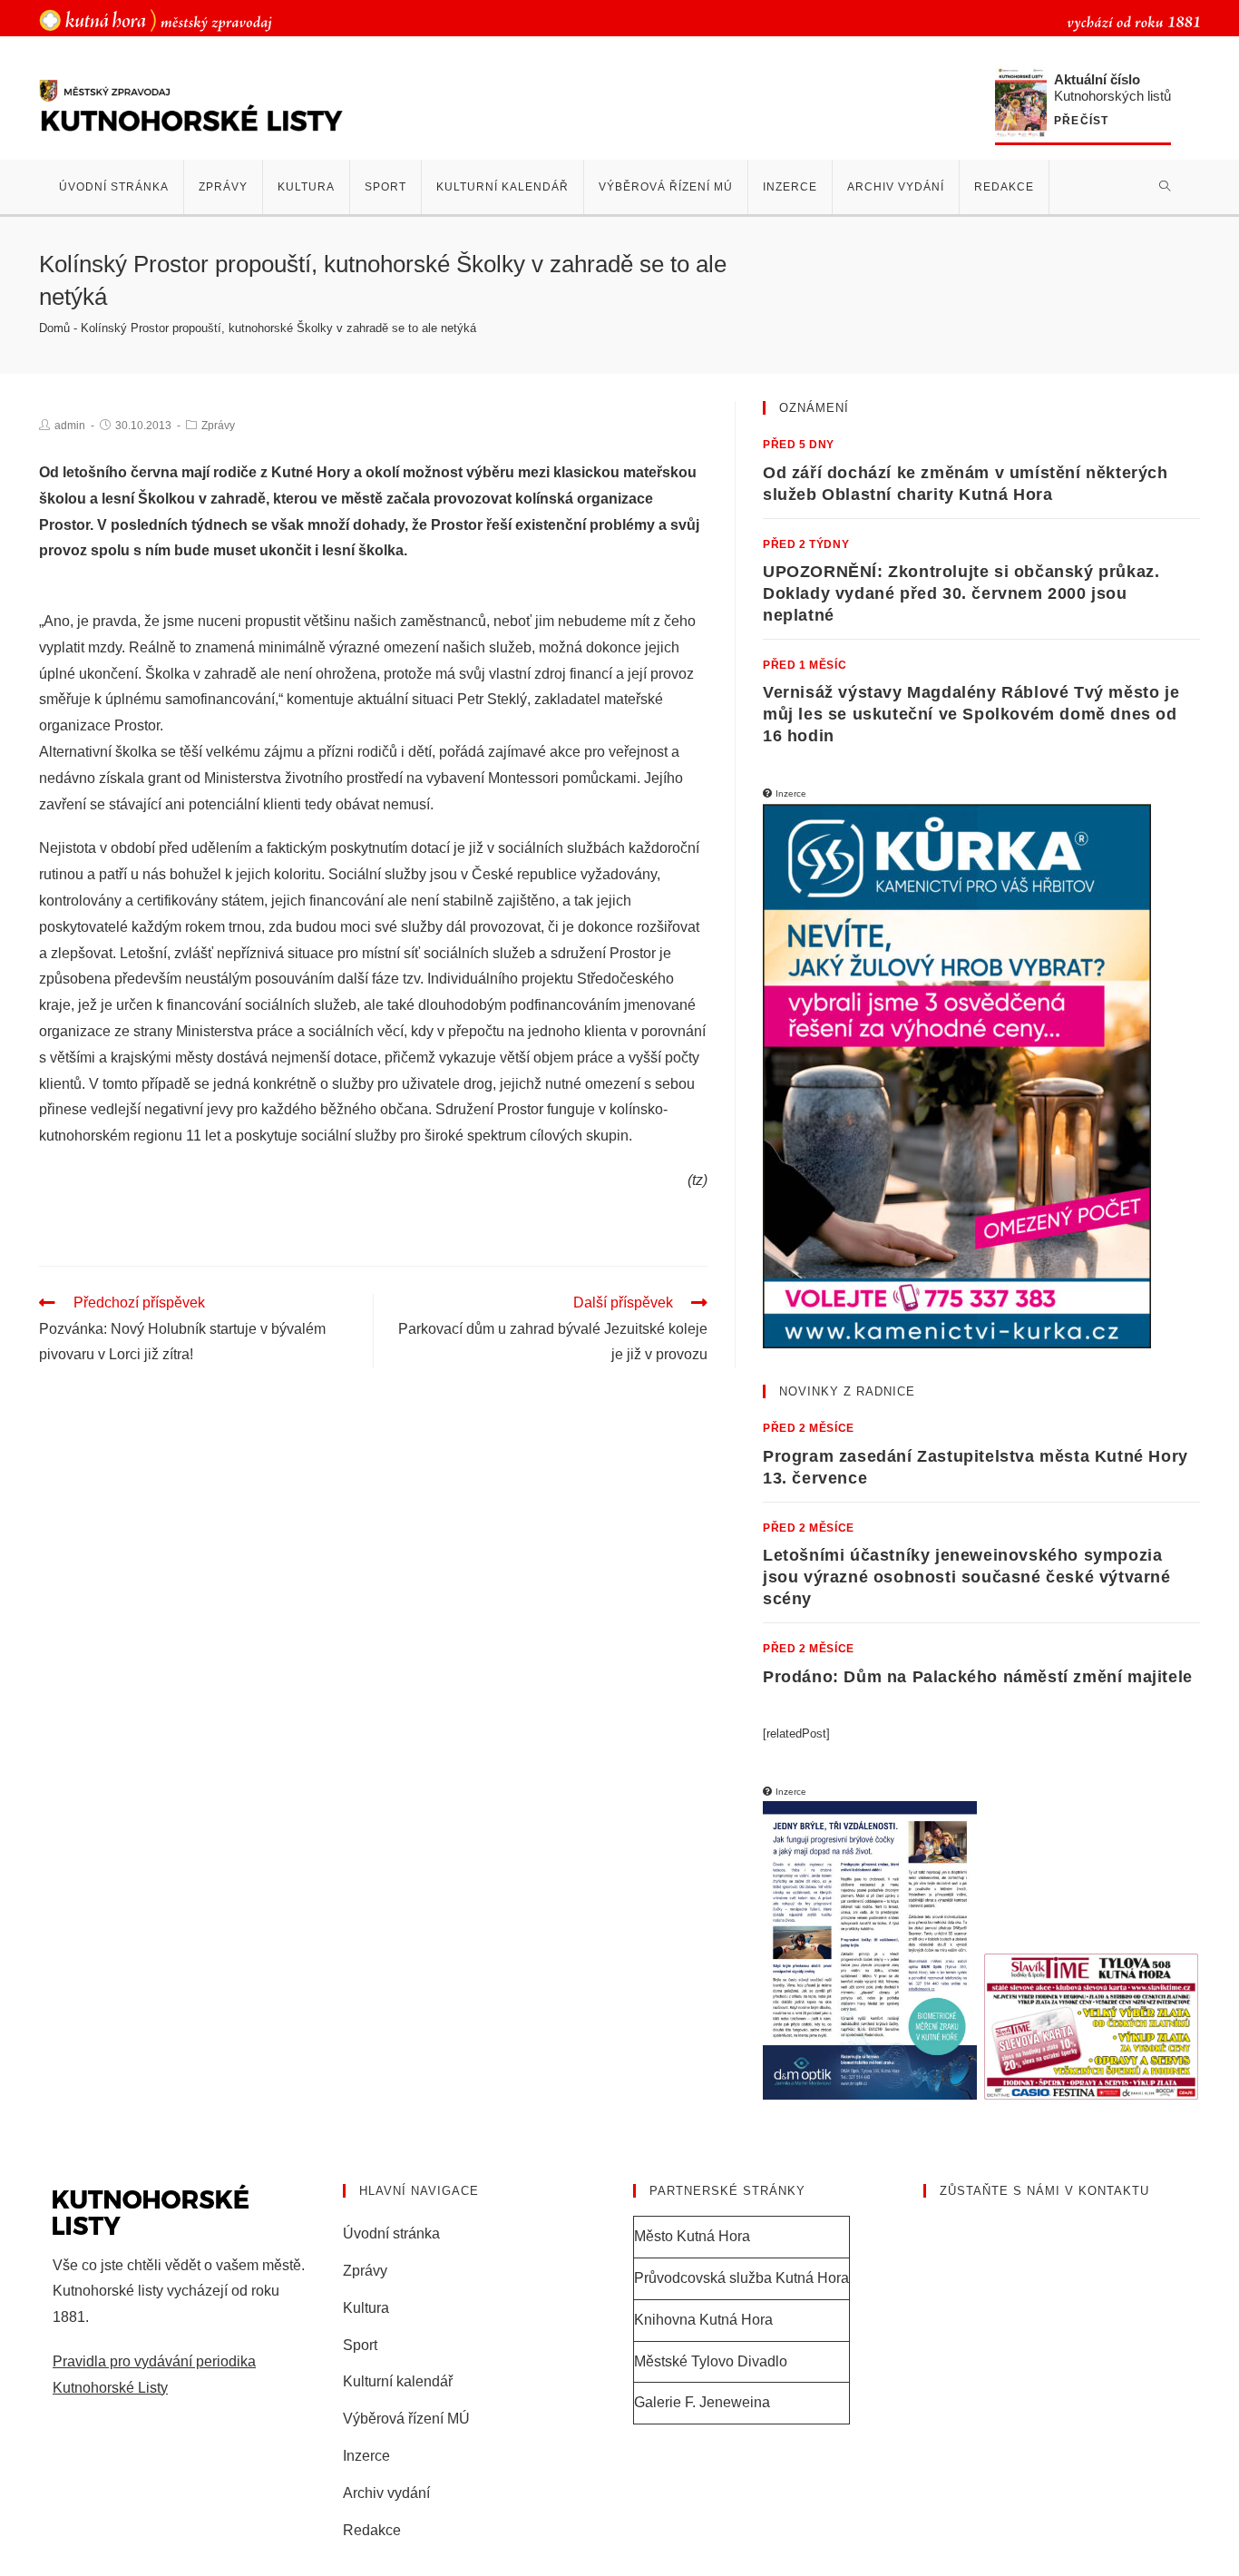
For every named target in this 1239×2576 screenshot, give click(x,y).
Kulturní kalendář (398, 2381)
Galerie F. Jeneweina (702, 2402)
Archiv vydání (386, 2493)
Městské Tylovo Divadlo (711, 2361)
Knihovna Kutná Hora (703, 2320)
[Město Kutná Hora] (156, 20)
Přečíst (1081, 121)
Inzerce (366, 2456)
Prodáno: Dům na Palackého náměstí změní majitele (978, 1677)
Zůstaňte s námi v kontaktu (1044, 2191)
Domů (54, 328)
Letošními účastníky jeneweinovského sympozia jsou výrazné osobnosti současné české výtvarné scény (967, 1577)
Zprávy (218, 426)
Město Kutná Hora (692, 2236)
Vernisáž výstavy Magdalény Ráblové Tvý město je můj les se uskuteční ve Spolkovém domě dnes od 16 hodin (971, 714)
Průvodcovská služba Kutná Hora (741, 2278)
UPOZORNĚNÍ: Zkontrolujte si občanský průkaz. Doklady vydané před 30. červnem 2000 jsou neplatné (961, 593)
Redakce (372, 2530)
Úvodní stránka (391, 2233)
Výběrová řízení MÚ (406, 2419)
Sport (360, 2345)
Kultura (366, 2308)
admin (70, 426)
